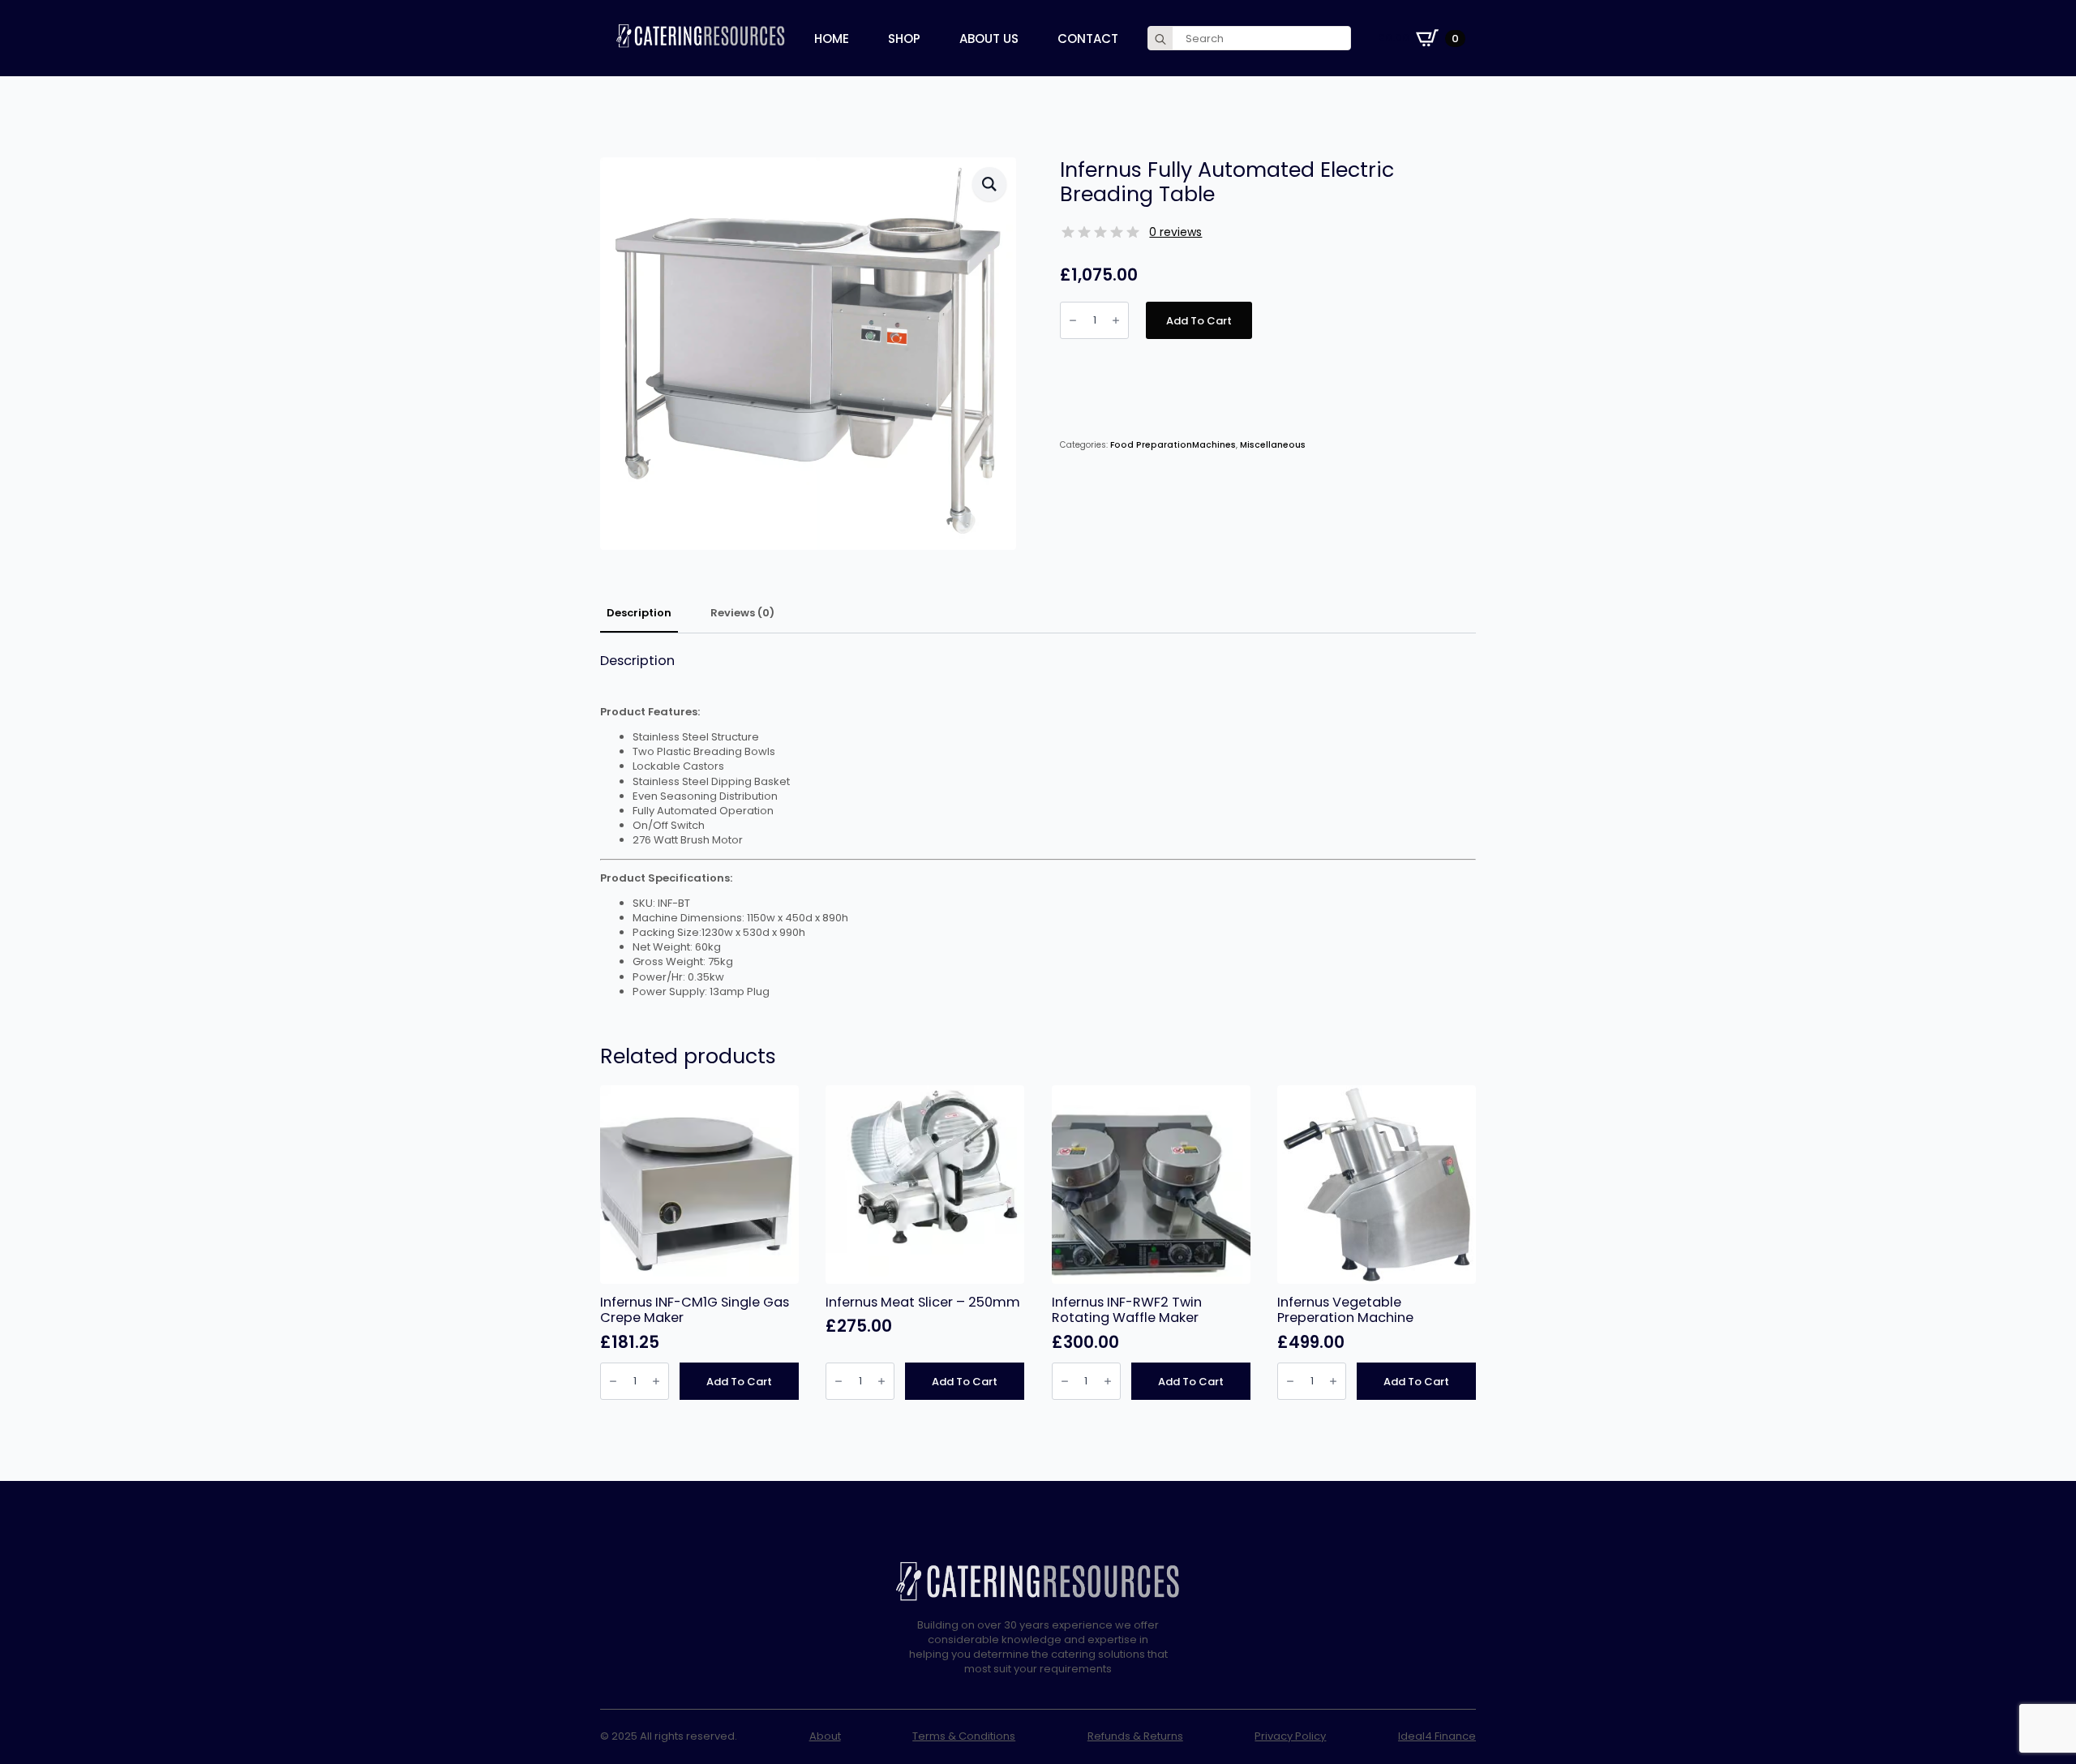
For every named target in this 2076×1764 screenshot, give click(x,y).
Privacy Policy (1290, 1736)
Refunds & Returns (1135, 1736)
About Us (989, 39)
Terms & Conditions (964, 1736)
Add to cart (1199, 321)
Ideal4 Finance (1437, 1736)
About (825, 1736)
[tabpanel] (1038, 826)
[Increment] (1116, 320)
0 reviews (1175, 232)
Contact (1088, 39)
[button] (989, 184)
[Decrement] (1073, 320)
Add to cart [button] (739, 1382)
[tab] (639, 614)
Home (832, 39)
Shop (904, 39)
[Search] (1160, 39)
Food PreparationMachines (1173, 445)
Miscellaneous (1273, 445)
